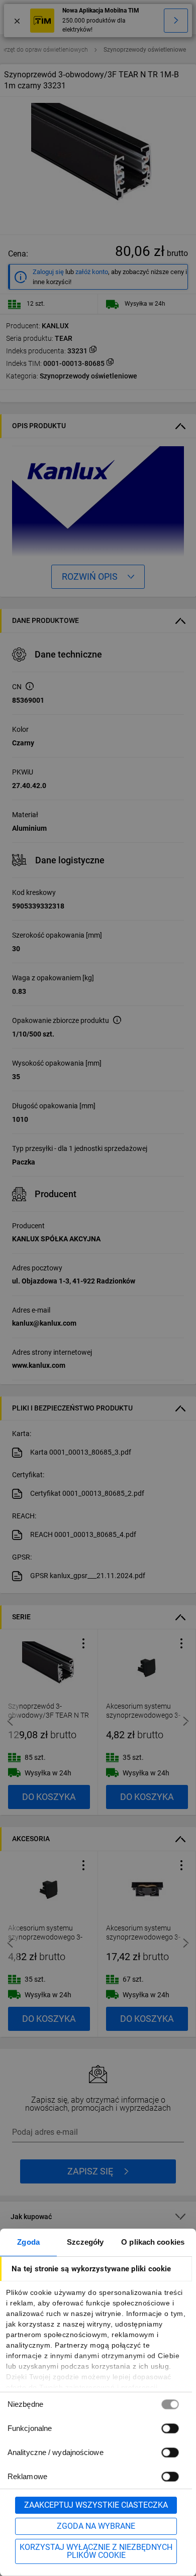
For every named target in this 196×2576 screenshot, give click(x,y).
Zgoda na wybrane (96, 2526)
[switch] (170, 2428)
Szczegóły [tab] (85, 2242)
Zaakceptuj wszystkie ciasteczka (96, 2505)
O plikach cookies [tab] (153, 2242)
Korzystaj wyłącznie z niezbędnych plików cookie (96, 2551)
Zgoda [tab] (28, 2242)
